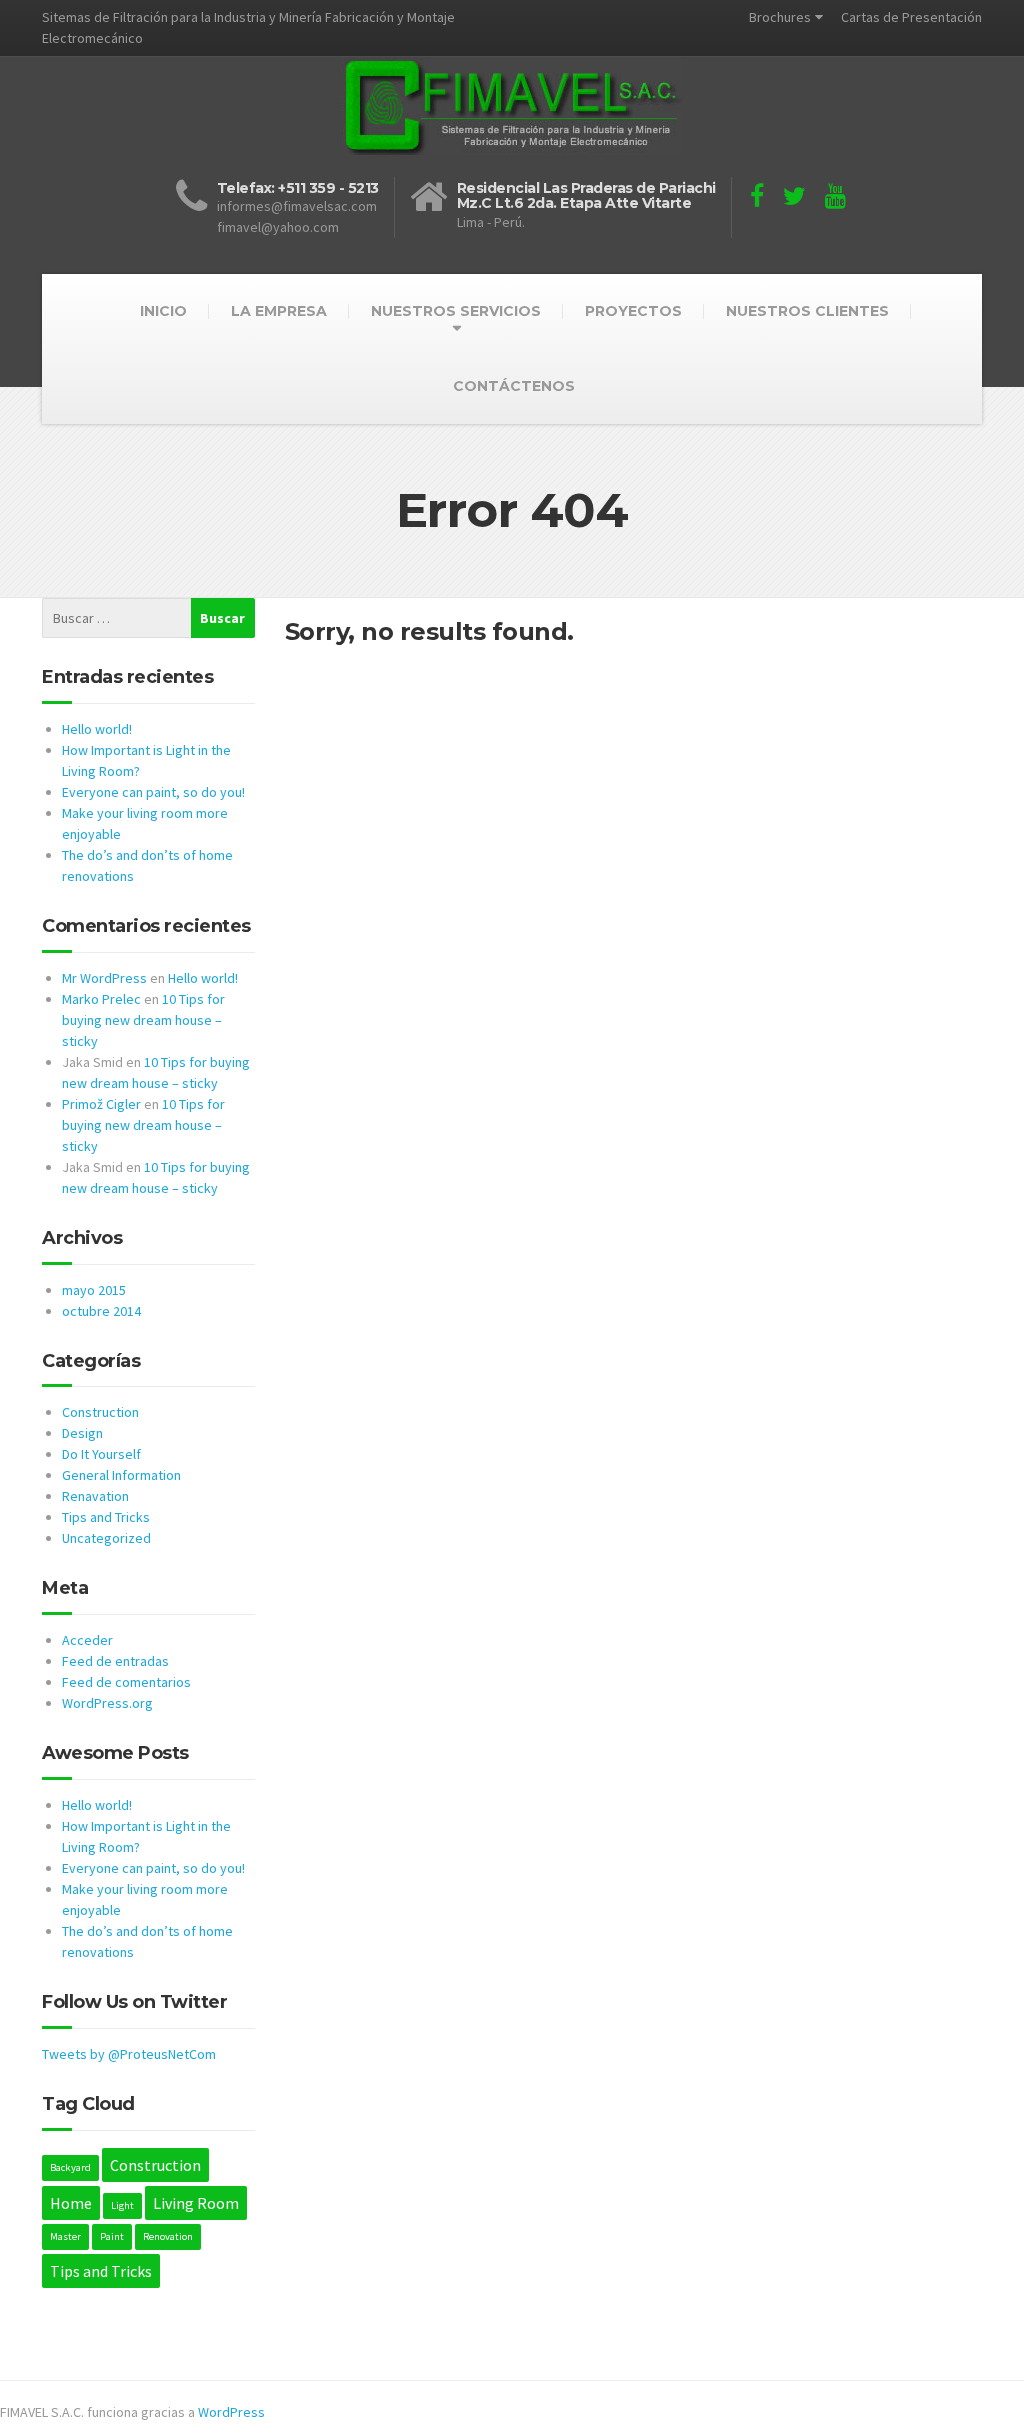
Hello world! (97, 729)
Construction (100, 1412)
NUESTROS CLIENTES (807, 311)
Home (71, 2203)
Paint (112, 2236)
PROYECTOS (633, 311)
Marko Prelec (101, 999)
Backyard (70, 2167)
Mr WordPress (104, 978)
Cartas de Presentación (911, 17)
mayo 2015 (94, 1290)
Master (65, 2236)
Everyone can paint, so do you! (153, 792)
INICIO (163, 311)
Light (122, 2205)
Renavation (95, 1496)
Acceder (87, 1640)
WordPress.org (107, 1703)
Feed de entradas (115, 1661)
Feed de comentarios (126, 1682)
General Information (121, 1475)
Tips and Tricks (106, 1517)
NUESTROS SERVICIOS (456, 311)
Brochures (780, 17)
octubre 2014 (101, 1311)
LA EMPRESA (279, 311)
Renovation (168, 2236)
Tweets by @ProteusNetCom (129, 2054)
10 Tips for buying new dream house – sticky (143, 1020)
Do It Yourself (101, 1454)
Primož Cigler (101, 1104)
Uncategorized (106, 1538)
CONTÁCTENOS (514, 386)
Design (82, 1433)
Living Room (196, 2203)
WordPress (231, 2412)
